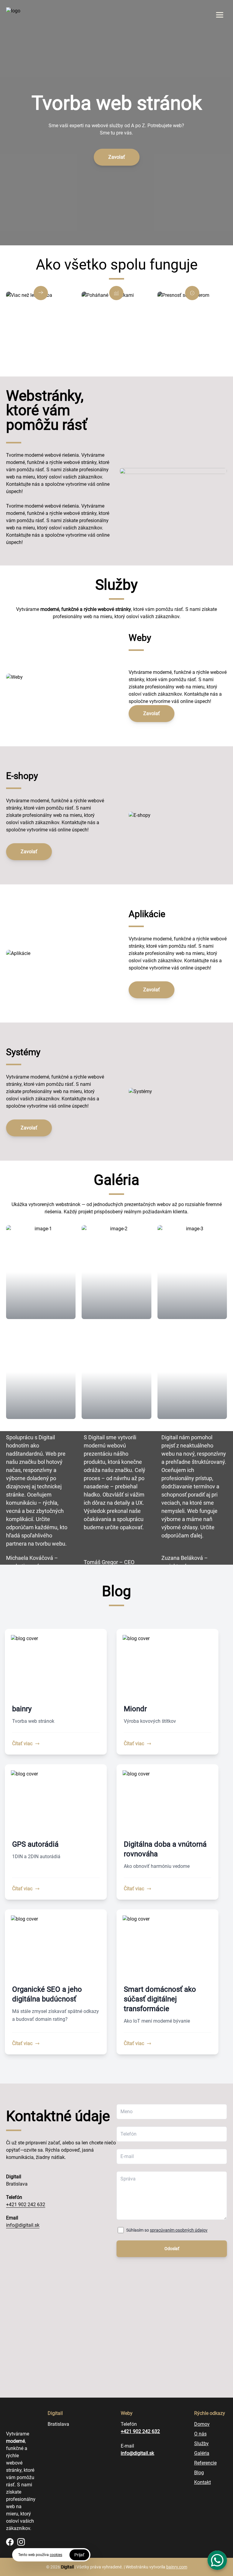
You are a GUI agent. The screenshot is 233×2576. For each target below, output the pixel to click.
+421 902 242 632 (26, 2205)
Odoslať (172, 2249)
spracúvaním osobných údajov (179, 2230)
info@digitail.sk (23, 2225)
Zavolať (117, 157)
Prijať (79, 2555)
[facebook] (10, 2542)
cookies (56, 2555)
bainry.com (177, 2567)
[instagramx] (21, 2542)
